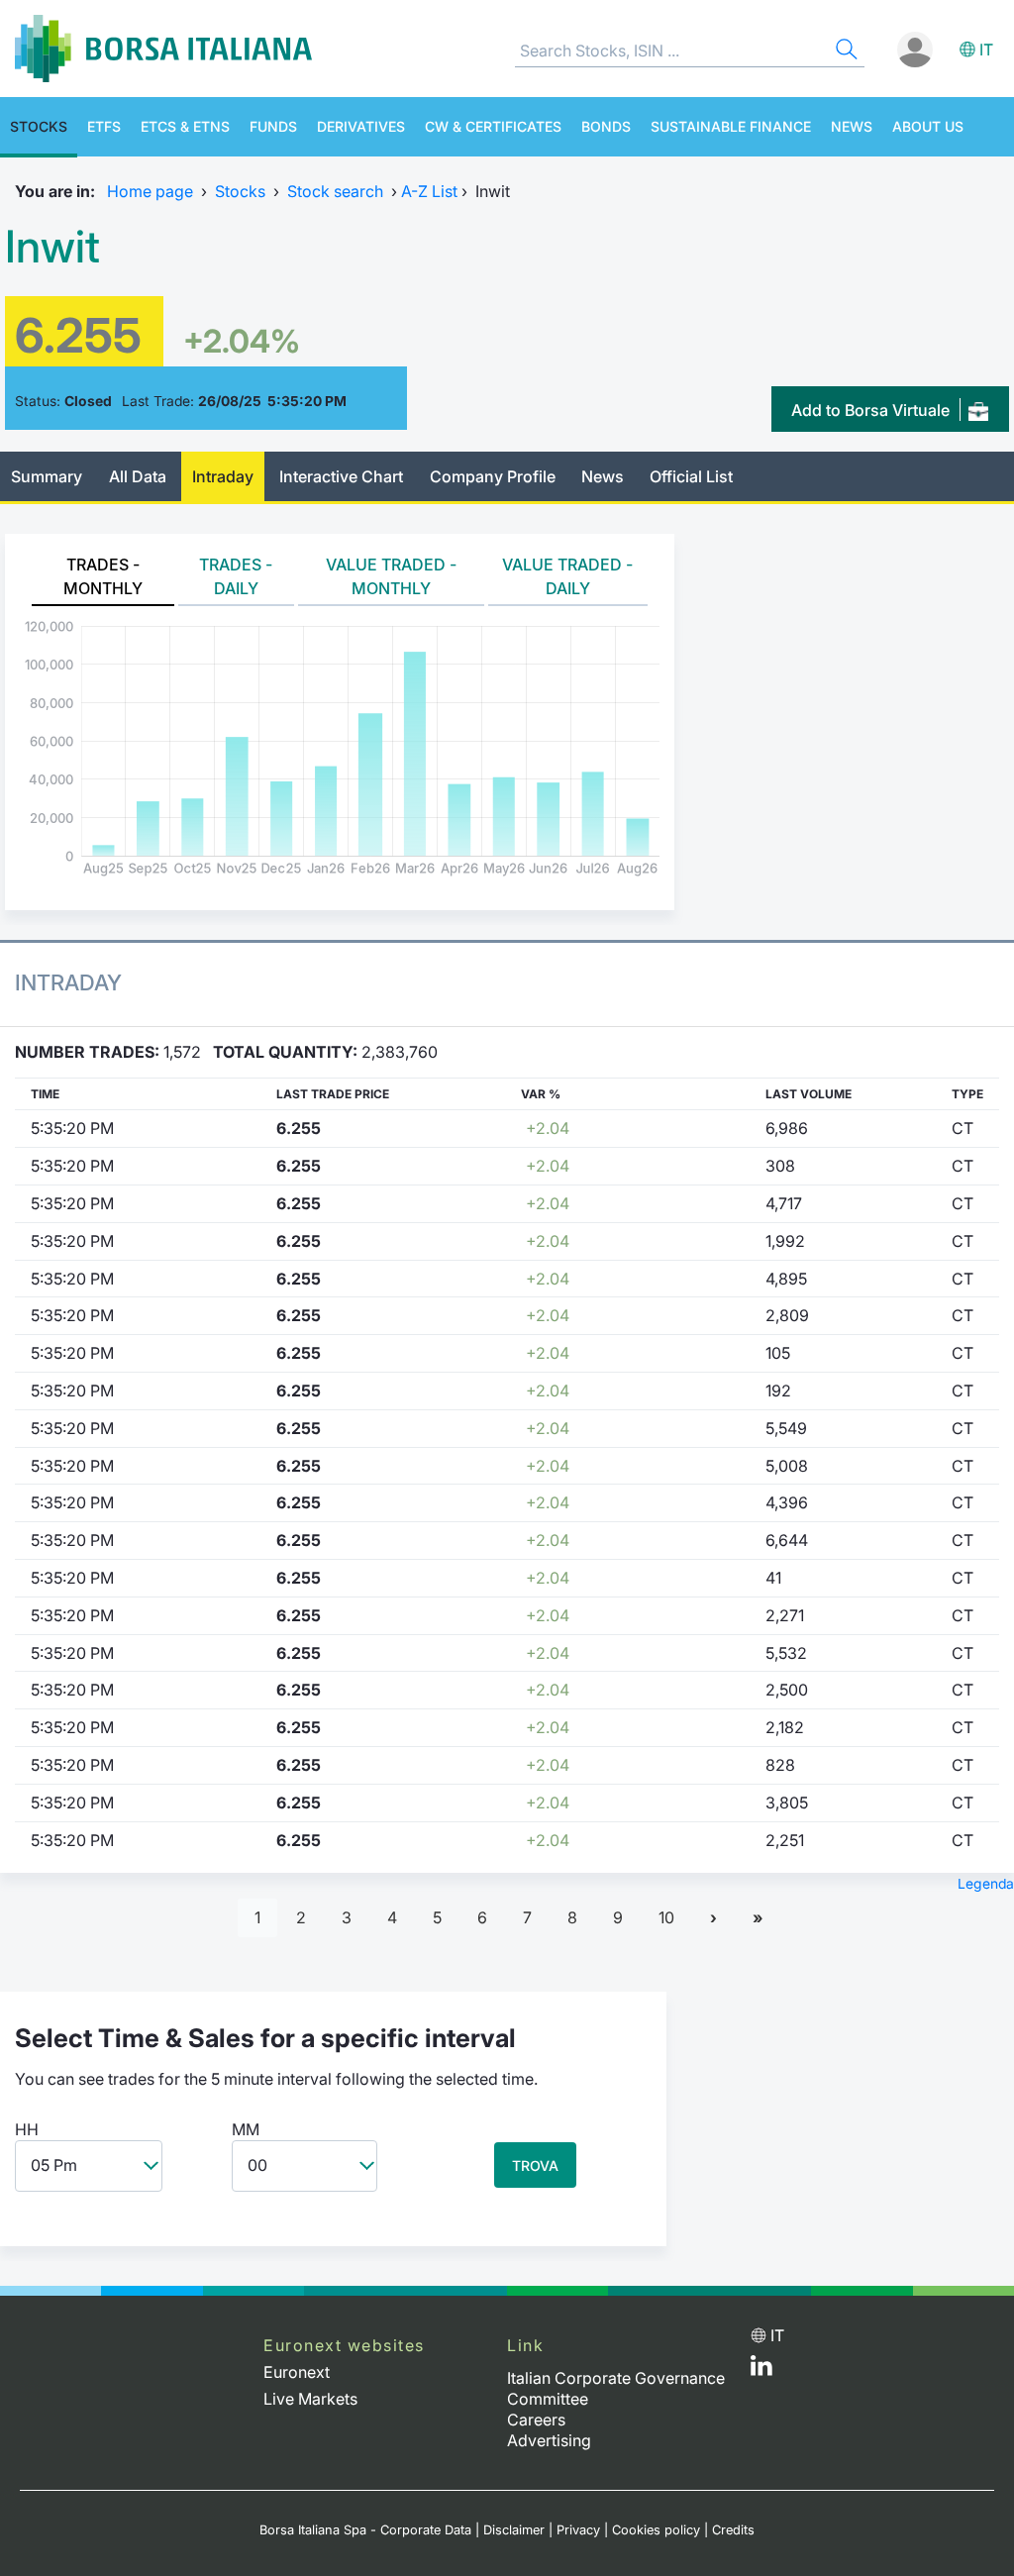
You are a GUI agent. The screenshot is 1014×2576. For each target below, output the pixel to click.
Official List (691, 476)
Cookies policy (656, 2530)
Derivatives (361, 126)
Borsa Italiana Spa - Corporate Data (365, 2530)
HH (27, 2129)
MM (246, 2129)
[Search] (845, 52)
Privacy (578, 2530)
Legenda (986, 1884)
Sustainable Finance (731, 126)
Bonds (606, 126)
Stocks (39, 126)
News (852, 126)
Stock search (335, 191)
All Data (138, 476)
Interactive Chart (341, 476)
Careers (536, 2420)
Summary (47, 476)
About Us (928, 126)
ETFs (104, 126)
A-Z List (429, 191)
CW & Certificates (493, 126)
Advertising (549, 2440)
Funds (273, 126)
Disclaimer (514, 2530)
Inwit (52, 247)
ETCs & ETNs (185, 126)
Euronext (297, 2372)
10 (666, 1917)
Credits (733, 2530)
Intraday (223, 476)
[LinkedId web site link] (761, 2370)
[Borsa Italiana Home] (163, 49)
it (986, 50)
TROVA (535, 2165)
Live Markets (310, 2399)
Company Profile (493, 476)
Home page (150, 191)
